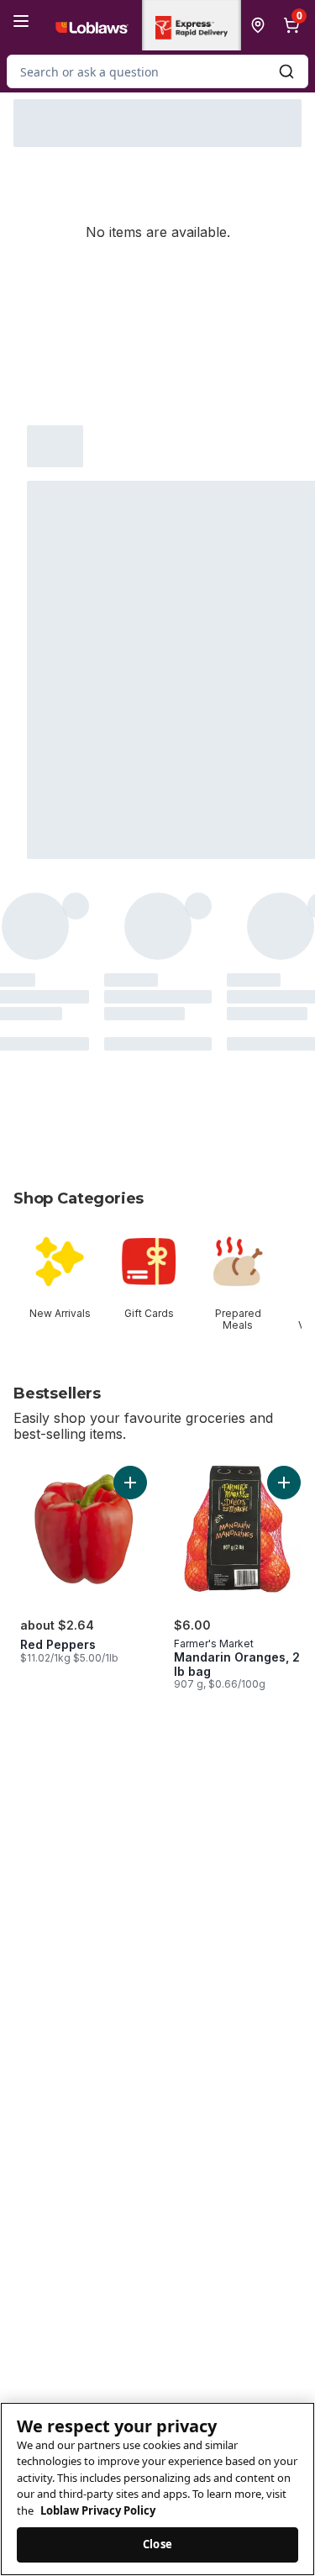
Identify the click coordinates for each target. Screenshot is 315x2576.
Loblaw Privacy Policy (98, 2510)
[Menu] (21, 21)
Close (157, 2544)
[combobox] (157, 71)
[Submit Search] (286, 71)
